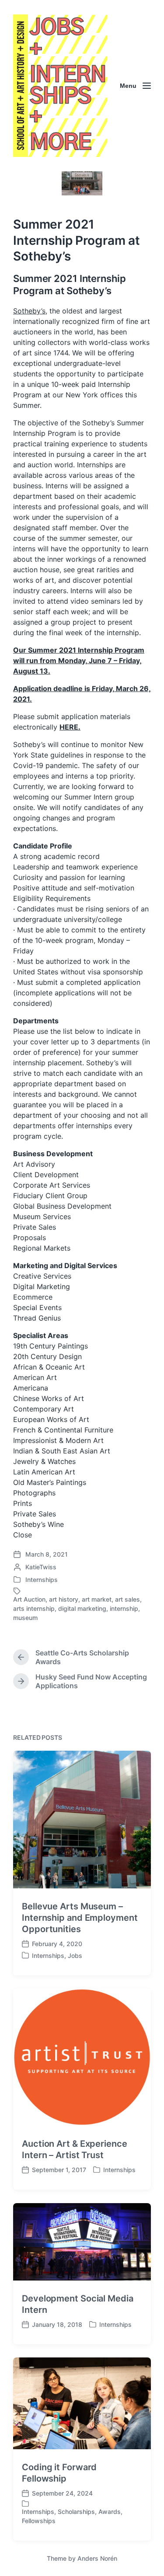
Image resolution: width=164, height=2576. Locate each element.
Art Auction (29, 1599)
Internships (42, 1580)
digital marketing (82, 1608)
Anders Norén (97, 2558)
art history (64, 1599)
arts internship (34, 1608)
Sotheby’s (29, 311)
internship (124, 1608)
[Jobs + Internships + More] (60, 86)
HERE (69, 727)
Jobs (75, 1955)
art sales (127, 1599)
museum (25, 1618)
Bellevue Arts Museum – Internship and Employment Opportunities (80, 1918)
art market (97, 1599)
